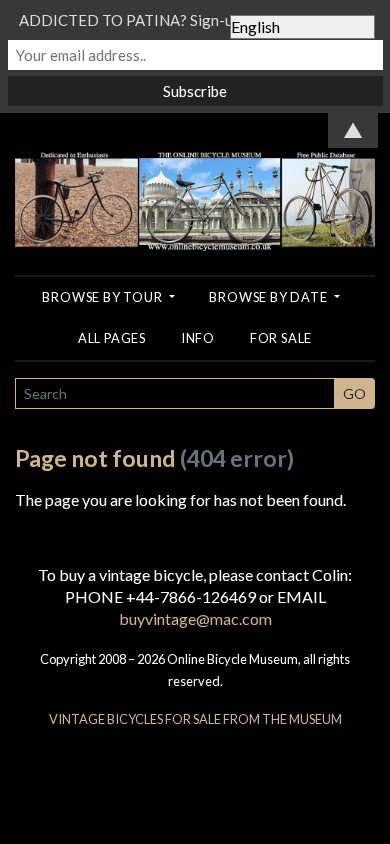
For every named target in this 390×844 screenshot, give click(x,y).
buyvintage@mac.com (195, 618)
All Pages (112, 338)
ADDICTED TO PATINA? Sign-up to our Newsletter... (195, 20)
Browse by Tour (103, 297)
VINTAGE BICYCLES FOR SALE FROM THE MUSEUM (195, 719)
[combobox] (175, 393)
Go (354, 393)
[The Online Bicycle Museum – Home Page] (195, 179)
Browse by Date (269, 297)
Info (198, 338)
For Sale (281, 338)
